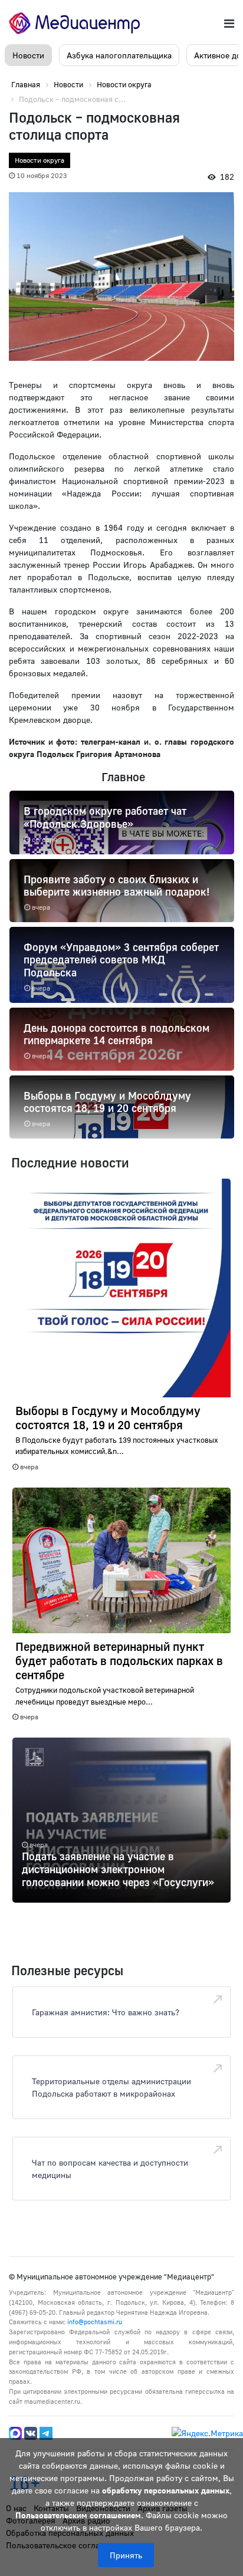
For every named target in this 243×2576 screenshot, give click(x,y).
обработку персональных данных (166, 2490)
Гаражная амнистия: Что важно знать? (106, 2012)
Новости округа (40, 160)
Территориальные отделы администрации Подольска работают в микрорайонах (111, 2087)
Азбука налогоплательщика (119, 55)
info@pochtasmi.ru (95, 2322)
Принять (126, 2555)
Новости (28, 55)
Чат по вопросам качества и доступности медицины (110, 2169)
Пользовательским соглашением (78, 2515)
